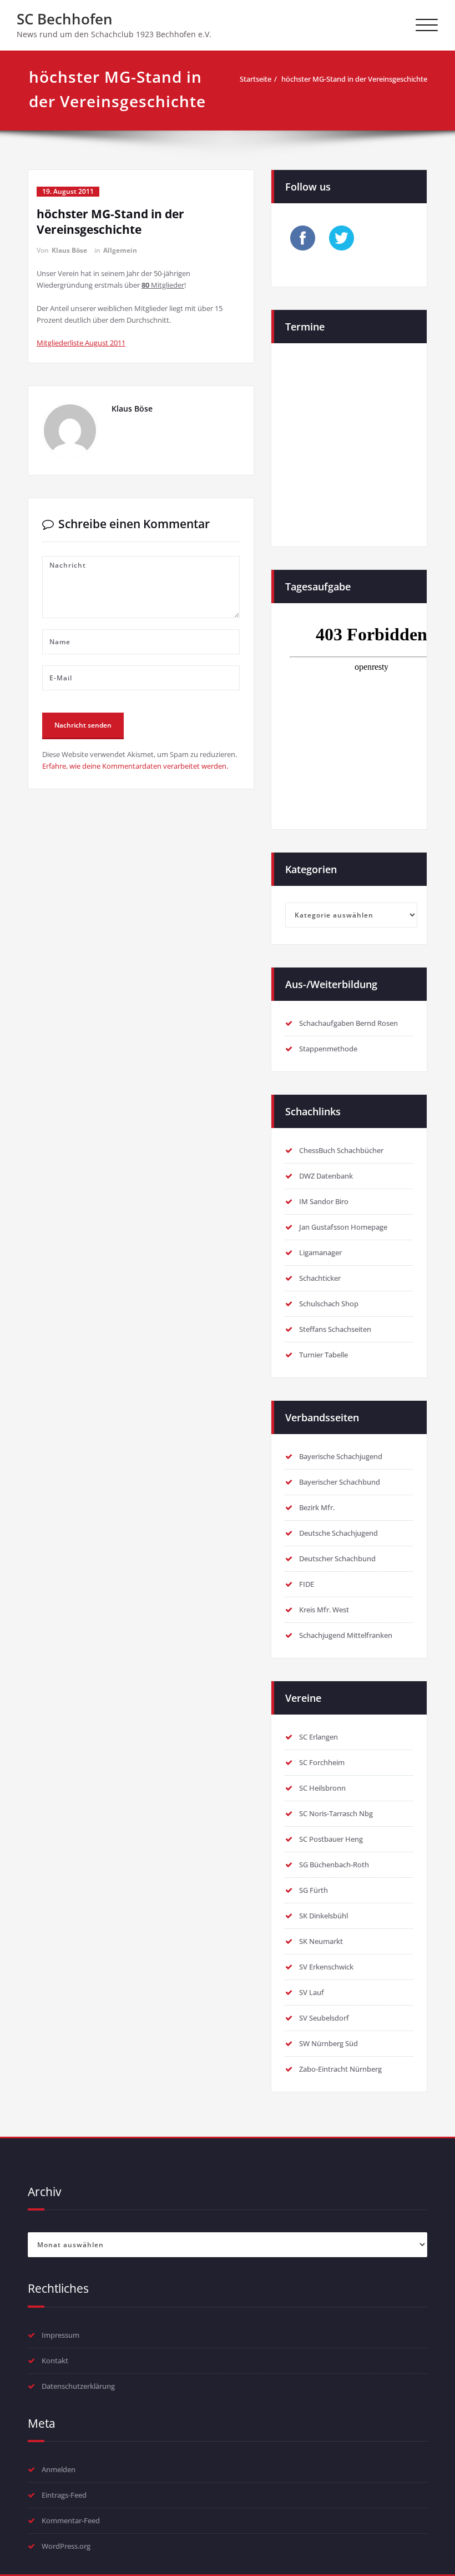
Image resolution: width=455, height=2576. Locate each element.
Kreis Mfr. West (324, 1610)
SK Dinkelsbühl (323, 1916)
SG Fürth (314, 1890)
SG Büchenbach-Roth (334, 1865)
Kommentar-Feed (71, 2520)
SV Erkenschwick (326, 1967)
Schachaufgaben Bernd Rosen (348, 1023)
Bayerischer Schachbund (340, 1482)
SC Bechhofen (65, 19)
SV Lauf (312, 1992)
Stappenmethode (328, 1049)
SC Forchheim (322, 1762)
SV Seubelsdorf (324, 2018)
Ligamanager (320, 1252)
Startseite (256, 79)
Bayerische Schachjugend (341, 1456)
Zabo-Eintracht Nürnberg (340, 2069)
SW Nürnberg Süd (328, 2043)
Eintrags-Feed (64, 2495)
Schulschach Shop (329, 1304)
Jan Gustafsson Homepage (343, 1227)
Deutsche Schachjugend (338, 1533)
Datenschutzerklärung (78, 2386)
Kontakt (55, 2361)
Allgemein (120, 250)
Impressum (60, 2335)
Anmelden (59, 2469)
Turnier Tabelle (323, 1355)
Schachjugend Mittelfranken (346, 1635)
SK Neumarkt (321, 1941)
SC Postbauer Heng (331, 1839)
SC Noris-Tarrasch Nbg (336, 1813)
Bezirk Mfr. (317, 1507)
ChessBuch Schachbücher (341, 1150)
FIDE (307, 1584)
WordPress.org (66, 2546)
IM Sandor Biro (324, 1201)
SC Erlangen (318, 1737)
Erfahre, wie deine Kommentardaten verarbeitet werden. (135, 766)
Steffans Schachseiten (335, 1329)
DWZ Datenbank (326, 1176)
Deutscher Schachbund (337, 1558)
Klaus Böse (69, 250)
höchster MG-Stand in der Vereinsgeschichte (354, 79)
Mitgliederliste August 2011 (81, 343)
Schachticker (320, 1278)
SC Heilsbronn (322, 1788)
